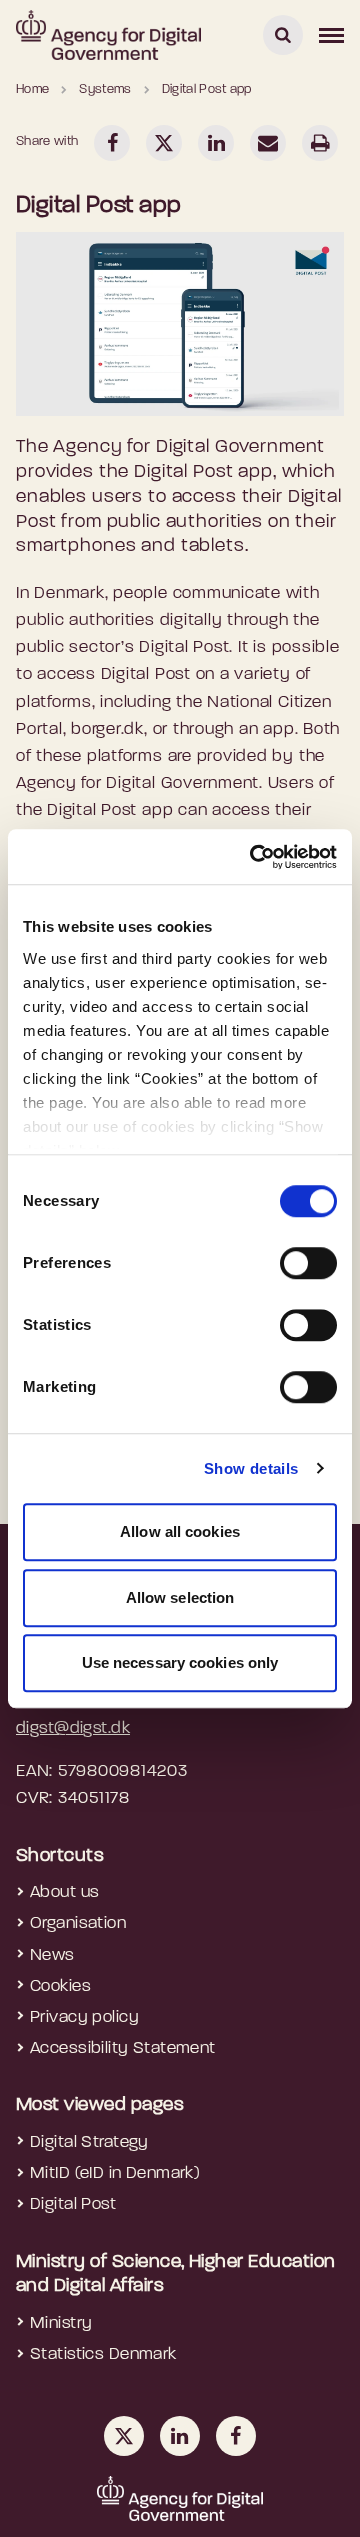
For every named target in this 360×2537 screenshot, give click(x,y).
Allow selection (180, 1597)
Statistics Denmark (103, 2354)
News (52, 1955)
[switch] (308, 1263)
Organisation (78, 1923)
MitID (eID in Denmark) (115, 2173)
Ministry (61, 2323)
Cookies (60, 1986)
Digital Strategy (89, 2142)
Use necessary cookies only (180, 1662)
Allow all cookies (180, 1531)
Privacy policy (84, 2017)
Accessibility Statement (123, 2048)
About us (64, 1892)
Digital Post (73, 2204)
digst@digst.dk (73, 1728)
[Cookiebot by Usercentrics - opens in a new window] (254, 857)
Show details (251, 1468)
